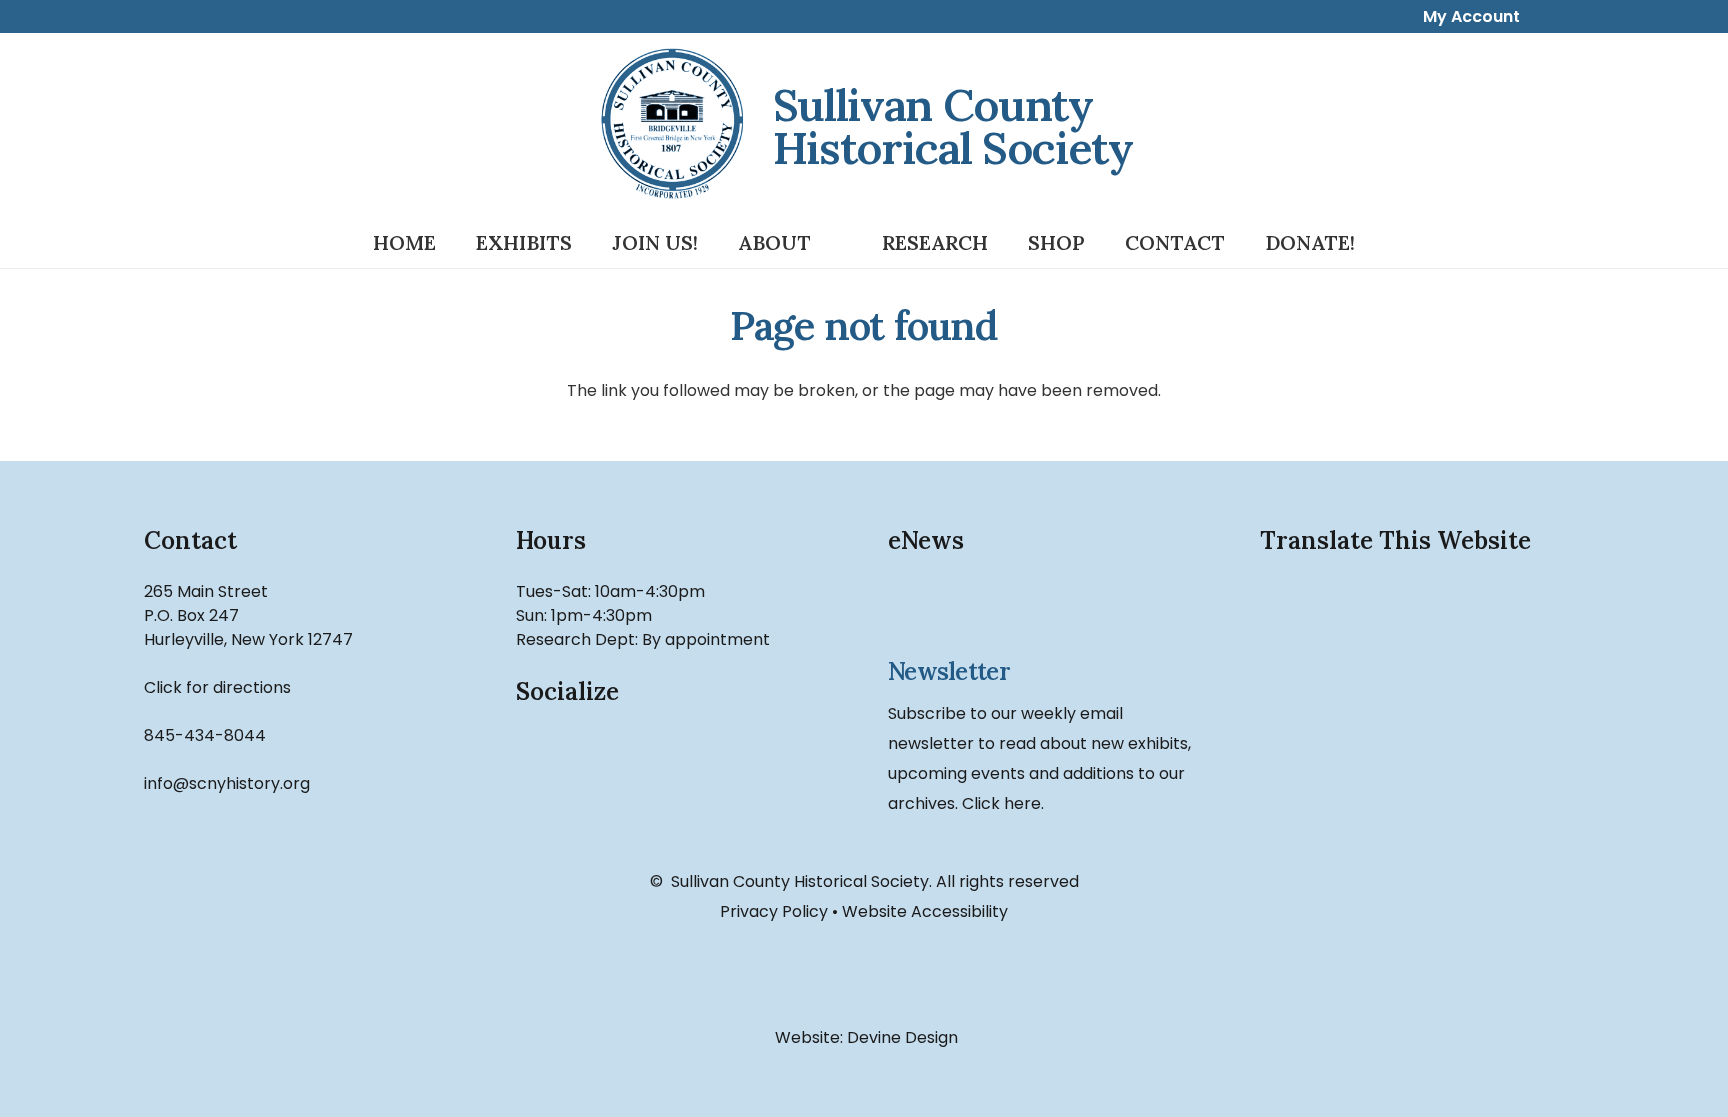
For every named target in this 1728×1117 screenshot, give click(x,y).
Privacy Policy (774, 911)
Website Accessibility (925, 911)
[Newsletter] (1050, 612)
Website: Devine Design (864, 1037)
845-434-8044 (205, 735)
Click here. (1003, 803)
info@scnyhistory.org (227, 783)
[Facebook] (560, 775)
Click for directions (217, 687)
